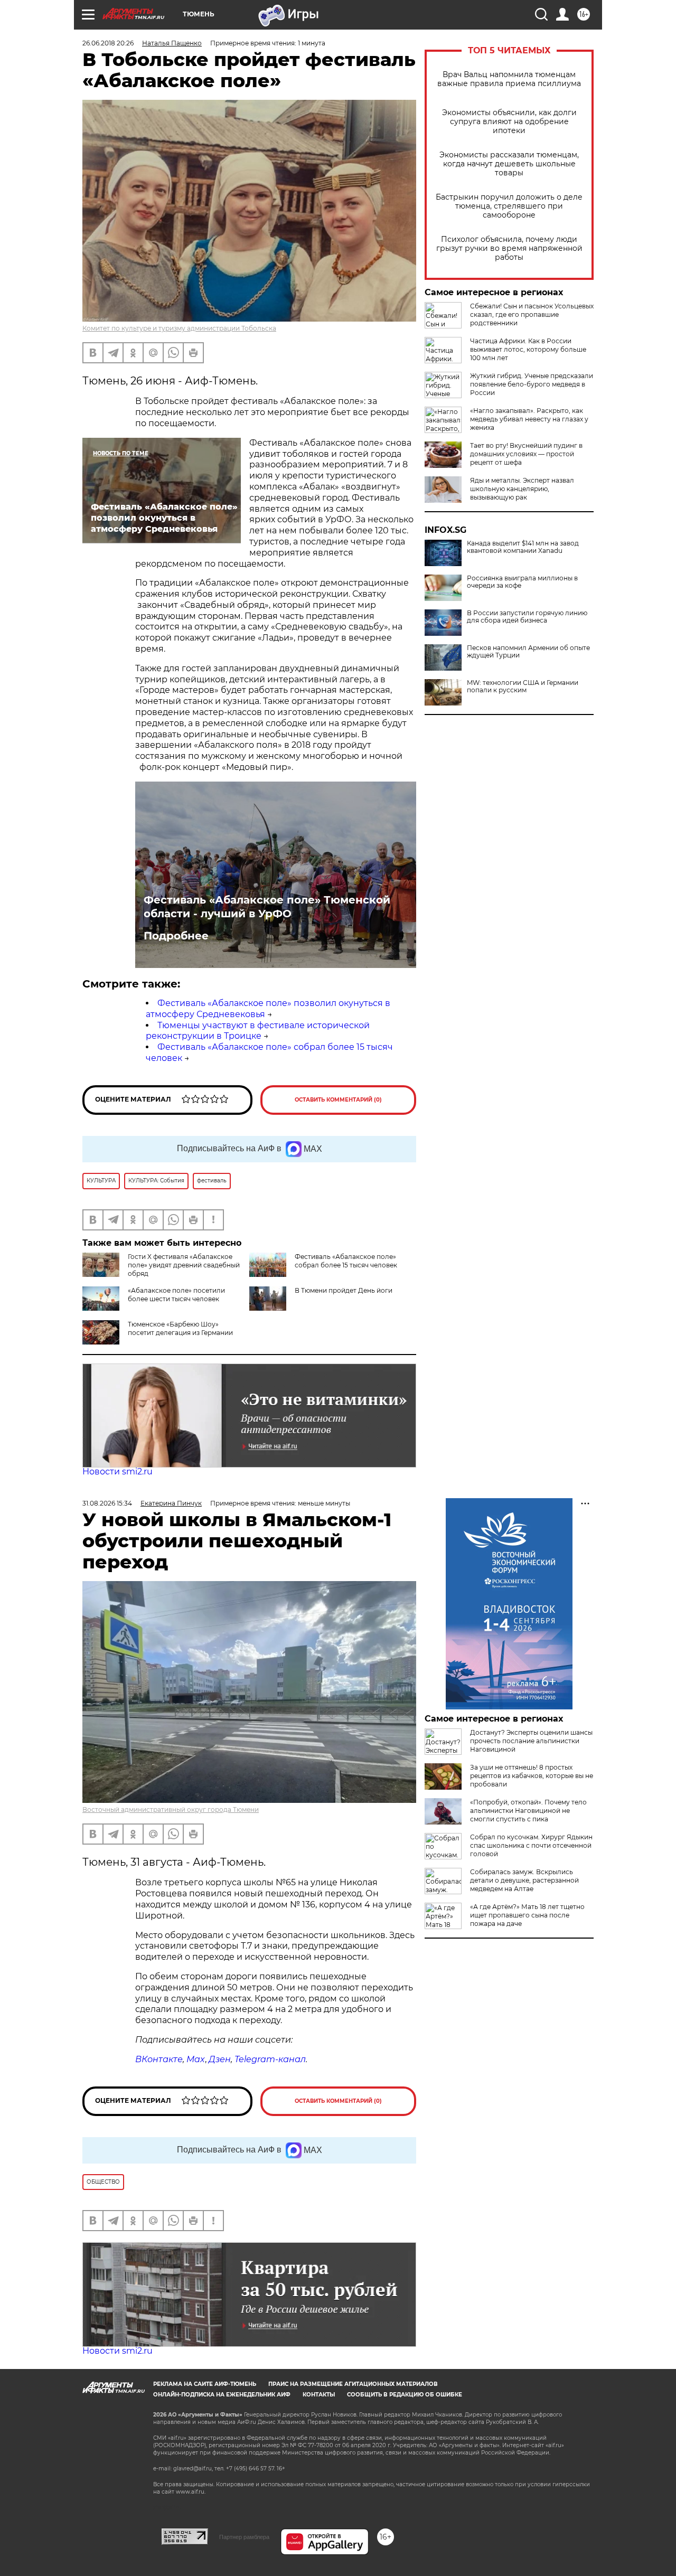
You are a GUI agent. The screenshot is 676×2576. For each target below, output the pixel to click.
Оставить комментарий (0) (338, 1100)
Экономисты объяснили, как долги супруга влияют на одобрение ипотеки (509, 122)
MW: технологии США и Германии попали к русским (523, 687)
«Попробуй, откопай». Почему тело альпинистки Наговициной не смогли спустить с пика (528, 1811)
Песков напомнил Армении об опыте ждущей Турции (528, 652)
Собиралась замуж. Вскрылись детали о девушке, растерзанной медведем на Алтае (524, 1880)
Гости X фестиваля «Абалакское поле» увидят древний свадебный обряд (184, 1265)
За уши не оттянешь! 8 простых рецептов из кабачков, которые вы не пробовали (532, 1776)
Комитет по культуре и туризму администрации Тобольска (179, 328)
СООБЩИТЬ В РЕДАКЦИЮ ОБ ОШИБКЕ (405, 2395)
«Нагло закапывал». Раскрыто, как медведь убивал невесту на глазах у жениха (529, 419)
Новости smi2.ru (118, 1472)
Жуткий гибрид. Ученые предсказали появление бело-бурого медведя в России (532, 384)
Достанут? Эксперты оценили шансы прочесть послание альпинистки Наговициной (531, 1741)
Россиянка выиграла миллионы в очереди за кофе (522, 582)
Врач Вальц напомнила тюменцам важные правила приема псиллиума (509, 79)
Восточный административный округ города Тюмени (171, 1809)
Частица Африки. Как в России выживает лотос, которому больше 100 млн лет (528, 349)
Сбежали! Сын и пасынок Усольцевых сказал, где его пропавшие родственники (532, 314)
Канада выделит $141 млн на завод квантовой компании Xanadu (523, 547)
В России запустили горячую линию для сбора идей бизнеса (527, 617)
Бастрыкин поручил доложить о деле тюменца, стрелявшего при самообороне (509, 206)
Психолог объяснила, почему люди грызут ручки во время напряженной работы (509, 248)
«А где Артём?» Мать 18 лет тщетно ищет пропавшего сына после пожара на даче (527, 1915)
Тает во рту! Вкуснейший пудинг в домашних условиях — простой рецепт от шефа (526, 454)
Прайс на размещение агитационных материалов (353, 2384)
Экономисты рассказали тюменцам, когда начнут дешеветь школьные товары (509, 164)
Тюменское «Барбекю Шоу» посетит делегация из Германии (180, 1328)
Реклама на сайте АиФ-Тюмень (205, 2384)
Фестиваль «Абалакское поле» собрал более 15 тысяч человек (346, 1261)
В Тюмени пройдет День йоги (344, 1290)
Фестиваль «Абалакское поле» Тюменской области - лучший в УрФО (267, 907)
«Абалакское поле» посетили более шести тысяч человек (176, 1295)
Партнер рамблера (244, 2537)
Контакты (319, 2395)
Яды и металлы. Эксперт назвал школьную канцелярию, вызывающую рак (522, 489)
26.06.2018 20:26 (108, 43)
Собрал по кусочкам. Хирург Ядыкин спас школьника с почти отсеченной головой (531, 1845)
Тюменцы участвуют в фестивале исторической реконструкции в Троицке (258, 1031)
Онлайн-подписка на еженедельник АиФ (222, 2395)
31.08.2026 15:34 (107, 1503)
